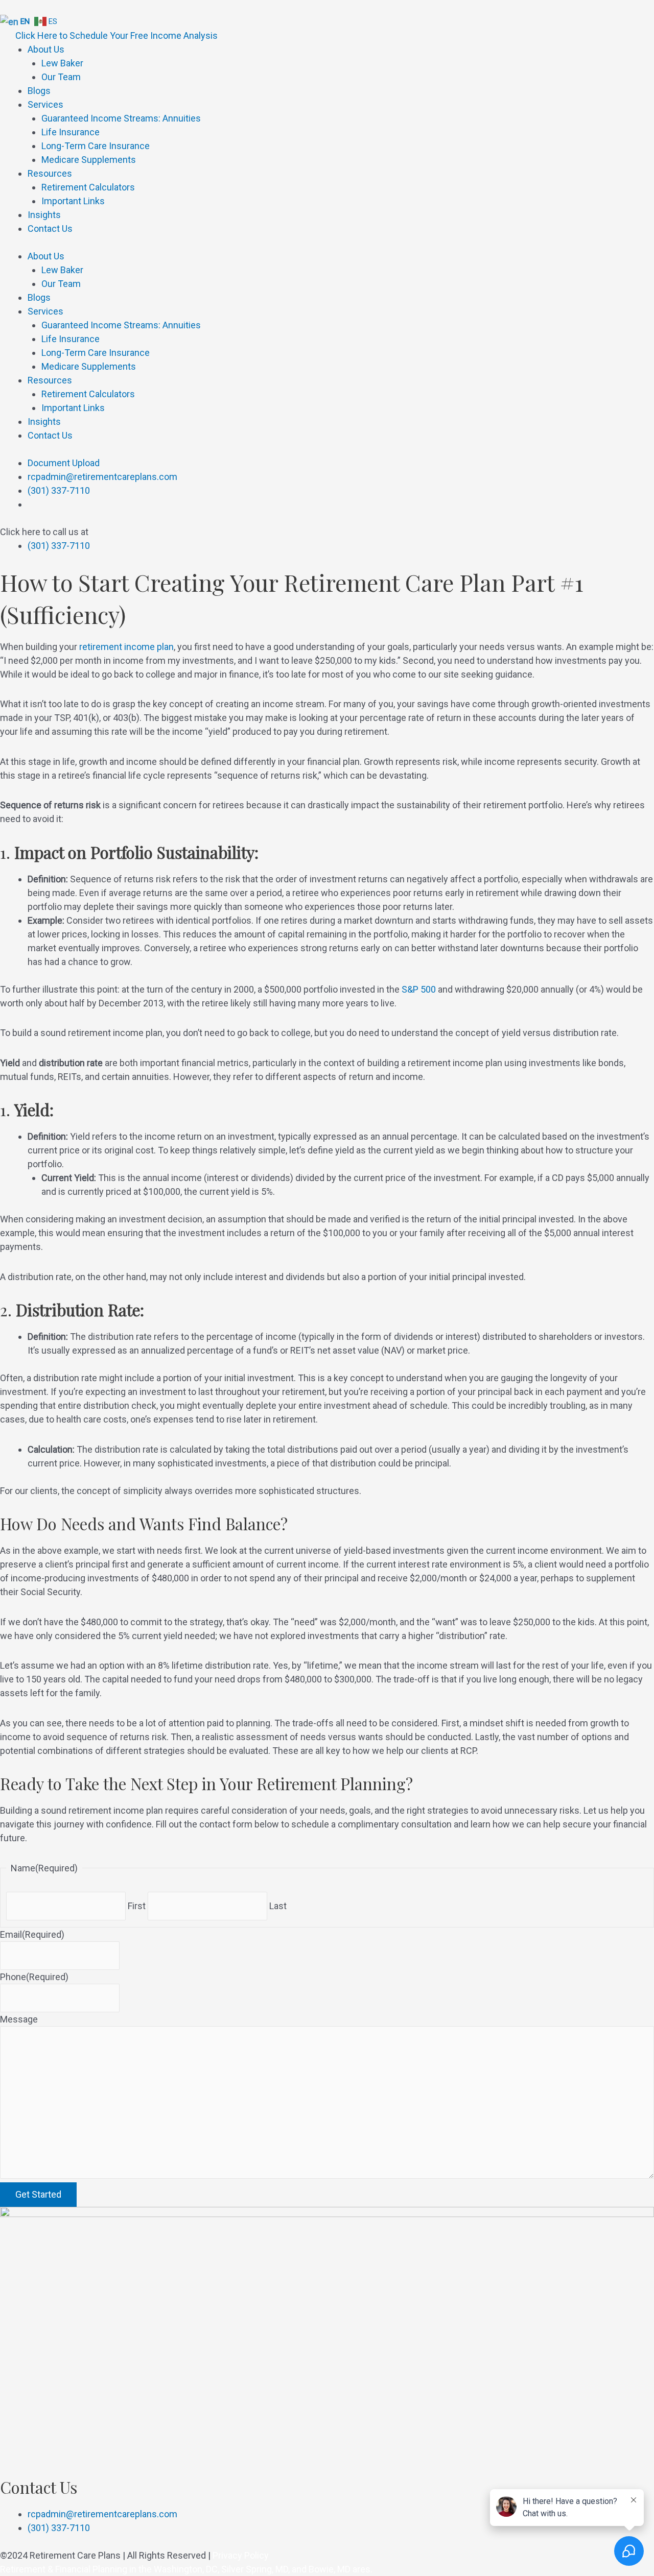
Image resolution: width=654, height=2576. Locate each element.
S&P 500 (419, 989)
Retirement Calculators (88, 187)
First (137, 1906)
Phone (34, 1977)
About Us (46, 49)
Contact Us (50, 228)
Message (19, 2019)
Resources (50, 173)
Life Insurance (71, 132)
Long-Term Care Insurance (96, 146)
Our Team (61, 77)
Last (278, 1906)
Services (45, 104)
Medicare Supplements (89, 160)
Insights (44, 215)
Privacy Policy (241, 2555)
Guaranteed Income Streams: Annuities (121, 118)
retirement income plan (126, 647)
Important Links (73, 201)
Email (32, 1934)
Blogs (39, 91)
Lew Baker (62, 63)
